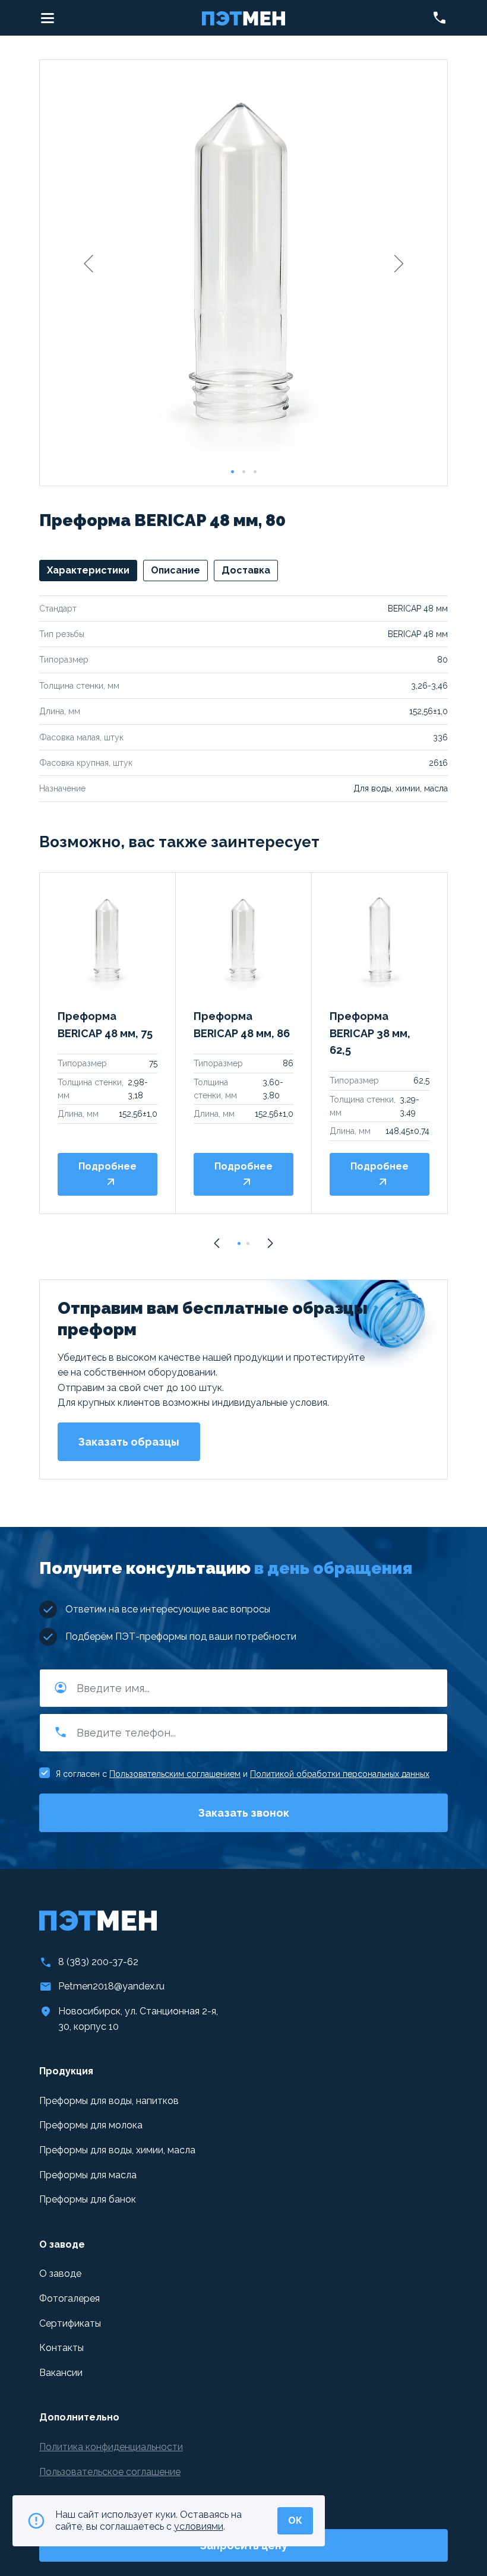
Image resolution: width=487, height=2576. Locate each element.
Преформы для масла (88, 2175)
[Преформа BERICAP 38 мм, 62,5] (380, 940)
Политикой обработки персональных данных (340, 1774)
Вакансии (61, 2373)
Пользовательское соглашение (110, 2472)
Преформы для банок (88, 2199)
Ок (295, 2520)
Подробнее (107, 1166)
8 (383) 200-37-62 (98, 1962)
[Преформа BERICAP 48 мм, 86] (243, 940)
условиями (199, 2526)
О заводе (60, 2274)
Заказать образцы (129, 1442)
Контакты (61, 2348)
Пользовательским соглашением (175, 1774)
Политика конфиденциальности (111, 2447)
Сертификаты (70, 2323)
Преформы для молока (91, 2125)
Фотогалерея (69, 2298)
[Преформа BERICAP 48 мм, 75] (107, 940)
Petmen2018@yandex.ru (111, 1986)
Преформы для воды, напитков (109, 2101)
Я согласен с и (243, 1774)
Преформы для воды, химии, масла (117, 2150)
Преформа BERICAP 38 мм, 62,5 (370, 1033)
